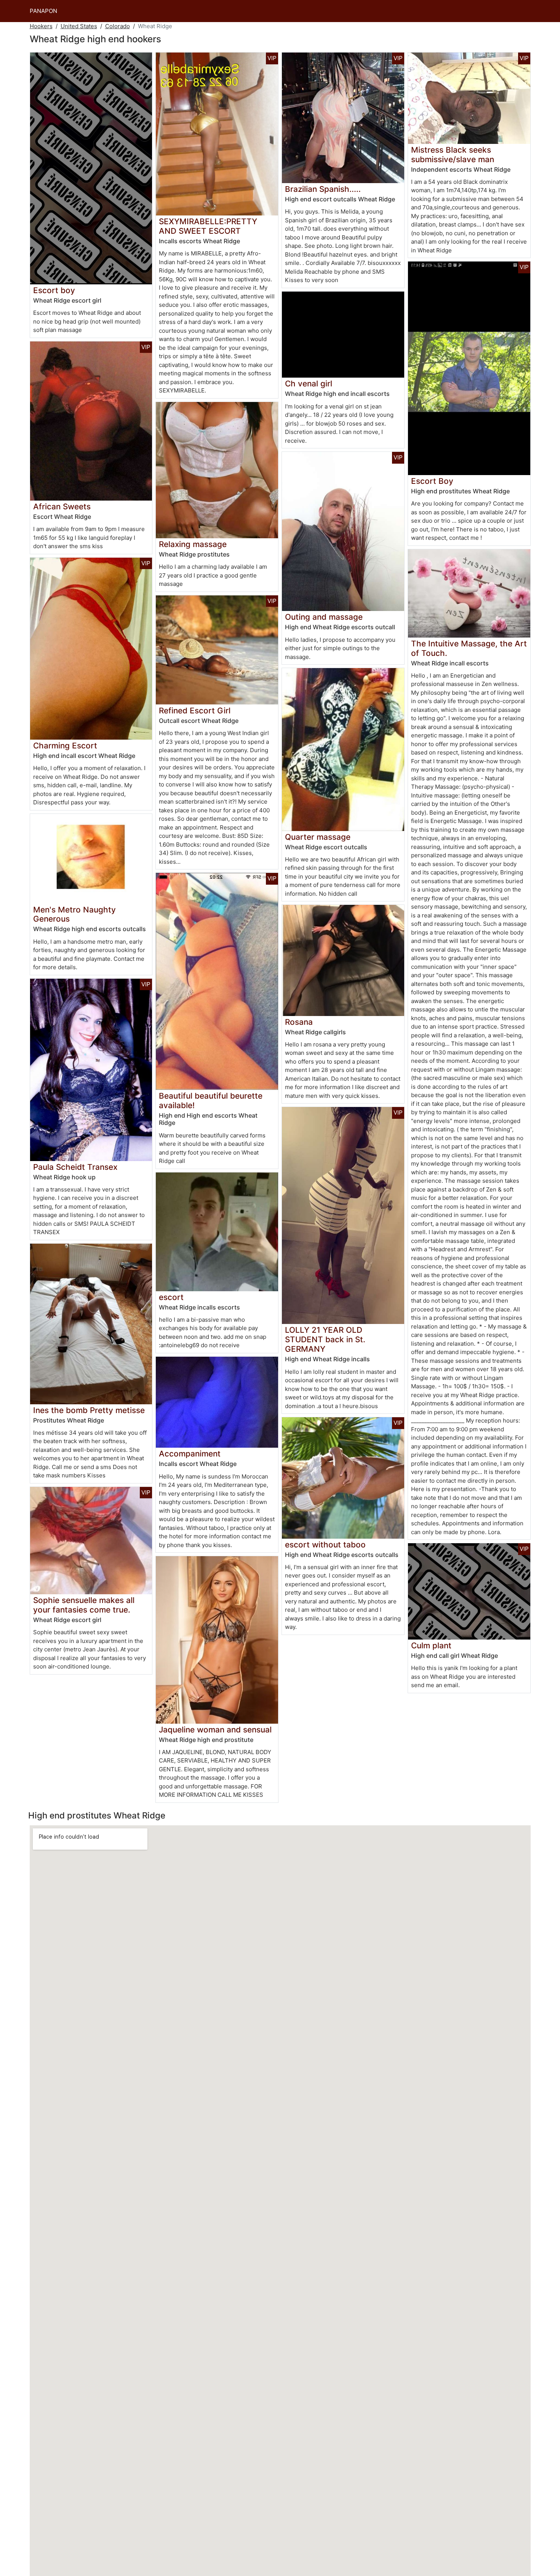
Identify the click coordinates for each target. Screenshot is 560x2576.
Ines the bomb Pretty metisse (89, 1410)
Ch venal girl (309, 384)
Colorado (118, 26)
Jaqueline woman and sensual (215, 1730)
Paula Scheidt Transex (75, 1167)
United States (79, 26)
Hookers (41, 26)
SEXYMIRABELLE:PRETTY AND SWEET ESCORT (208, 226)
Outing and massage (324, 617)
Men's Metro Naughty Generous (74, 914)
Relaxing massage (193, 544)
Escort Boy (432, 481)
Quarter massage (318, 837)
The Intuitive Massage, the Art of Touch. (469, 648)
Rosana (299, 1022)
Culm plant (431, 1645)
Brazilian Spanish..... (323, 189)
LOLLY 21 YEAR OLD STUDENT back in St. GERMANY (325, 1339)
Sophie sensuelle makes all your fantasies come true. (84, 1605)
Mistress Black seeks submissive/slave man (453, 155)
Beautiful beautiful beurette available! (211, 1101)
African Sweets (62, 506)
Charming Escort (65, 746)
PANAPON (43, 11)
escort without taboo (325, 1545)
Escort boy (54, 290)
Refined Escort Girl (195, 711)
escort (171, 1297)
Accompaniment (190, 1454)
